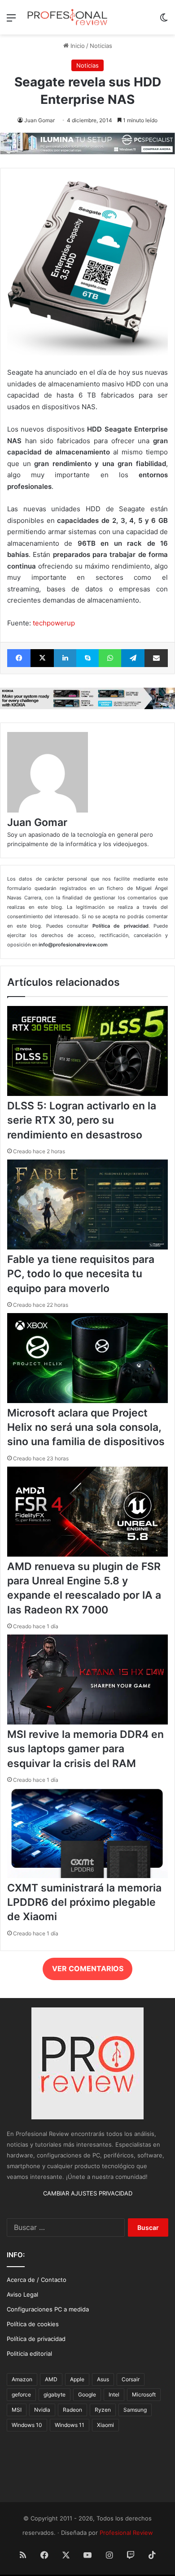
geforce (21, 2394)
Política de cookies (33, 2324)
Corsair (131, 2379)
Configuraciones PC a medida (48, 2309)
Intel (114, 2394)
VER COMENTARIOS (88, 1968)
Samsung (135, 2410)
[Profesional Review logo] (67, 17)
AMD (51, 2379)
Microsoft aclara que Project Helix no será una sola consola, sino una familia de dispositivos (86, 1427)
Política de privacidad (36, 2339)
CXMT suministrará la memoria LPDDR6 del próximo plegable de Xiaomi (84, 1902)
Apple (77, 2379)
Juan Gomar (39, 120)
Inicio (77, 46)
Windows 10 (27, 2425)
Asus (103, 2379)
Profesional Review (126, 2533)
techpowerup (54, 623)
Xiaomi (105, 2425)
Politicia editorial (29, 2353)
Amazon (22, 2379)
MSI (17, 2410)
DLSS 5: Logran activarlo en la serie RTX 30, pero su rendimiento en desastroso (82, 1120)
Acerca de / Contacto (37, 2280)
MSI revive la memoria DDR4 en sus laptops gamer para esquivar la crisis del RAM (85, 1749)
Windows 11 (70, 2425)
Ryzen (103, 2410)
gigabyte (55, 2394)
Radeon (72, 2410)
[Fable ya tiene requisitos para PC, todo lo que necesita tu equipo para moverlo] (87, 1247)
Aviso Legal (22, 2294)
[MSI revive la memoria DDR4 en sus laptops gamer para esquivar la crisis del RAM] (87, 1722)
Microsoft (144, 2394)
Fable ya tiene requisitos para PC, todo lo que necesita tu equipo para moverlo (81, 1274)
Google (87, 2394)
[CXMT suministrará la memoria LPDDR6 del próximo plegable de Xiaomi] (87, 1876)
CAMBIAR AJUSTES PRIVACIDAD (88, 2193)
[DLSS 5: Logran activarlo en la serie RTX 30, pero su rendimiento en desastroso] (87, 1094)
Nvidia (42, 2410)
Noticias (101, 46)
